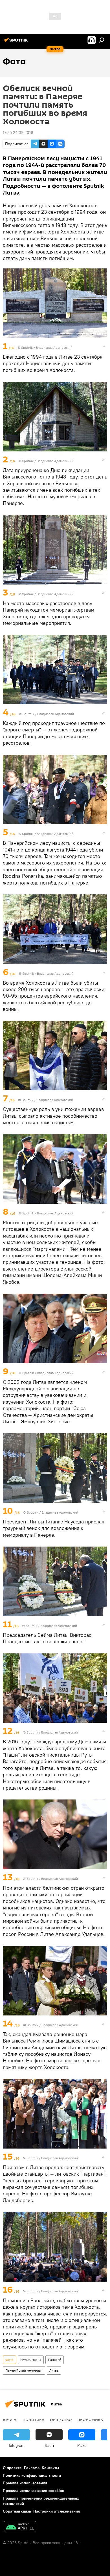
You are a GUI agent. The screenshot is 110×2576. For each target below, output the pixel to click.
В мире (10, 2420)
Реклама (32, 2468)
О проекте (12, 2468)
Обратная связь (17, 2511)
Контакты (50, 2468)
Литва (54, 2370)
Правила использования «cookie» (33, 2491)
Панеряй (55, 2360)
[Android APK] (20, 2527)
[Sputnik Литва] (17, 42)
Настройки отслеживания (57, 2511)
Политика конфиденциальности (32, 2475)
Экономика (90, 2420)
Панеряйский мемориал (24, 2370)
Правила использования (25, 2483)
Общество (61, 2420)
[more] (104, 347)
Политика (33, 2420)
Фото (9, 2360)
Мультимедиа (31, 2360)
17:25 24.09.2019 (18, 133)
